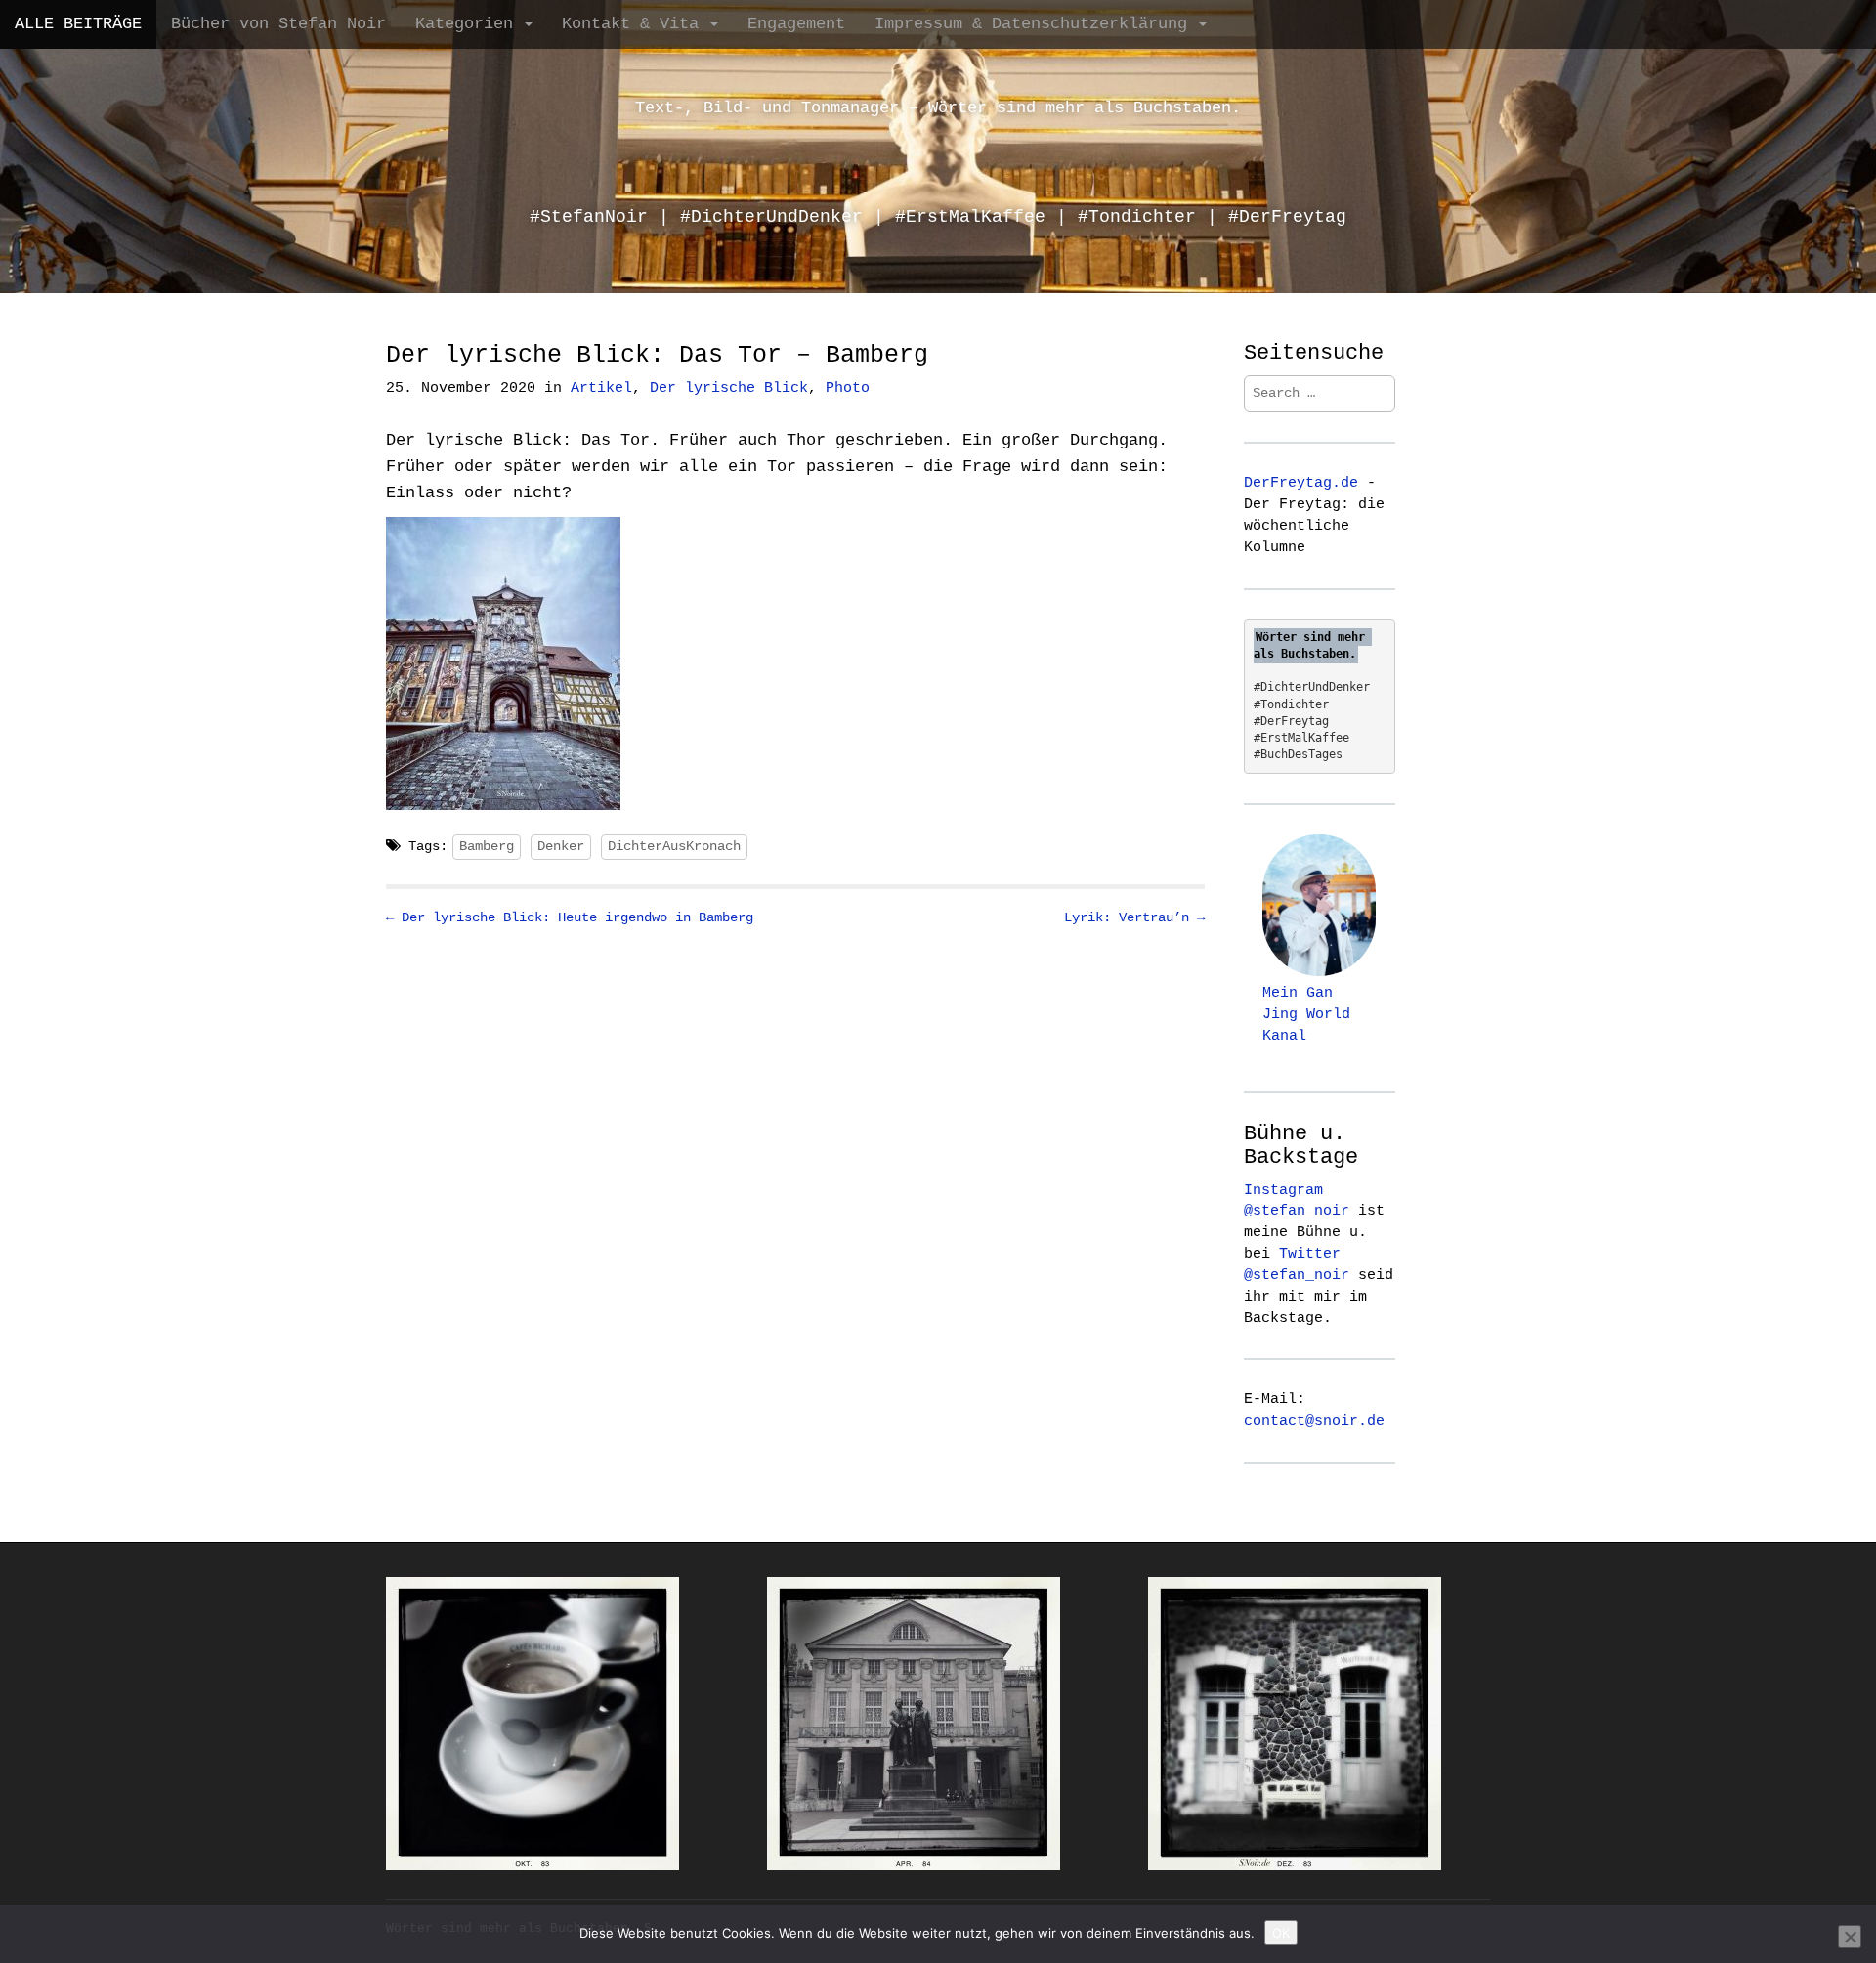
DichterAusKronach (674, 846)
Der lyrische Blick (729, 388)
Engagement (796, 24)
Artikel (601, 388)
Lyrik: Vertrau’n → (1134, 917)
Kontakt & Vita (635, 24)
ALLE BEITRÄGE (78, 24)
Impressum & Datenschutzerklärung (1036, 24)
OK (1281, 1933)
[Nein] (1850, 1937)
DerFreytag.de (1301, 483)
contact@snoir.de (1314, 1421)
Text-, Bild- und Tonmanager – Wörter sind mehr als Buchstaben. (938, 108)
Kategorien (469, 24)
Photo (848, 388)
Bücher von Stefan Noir (278, 24)
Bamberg (487, 846)
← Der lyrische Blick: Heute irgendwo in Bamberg (570, 917)
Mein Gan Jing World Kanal (1306, 1014)
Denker (561, 846)
